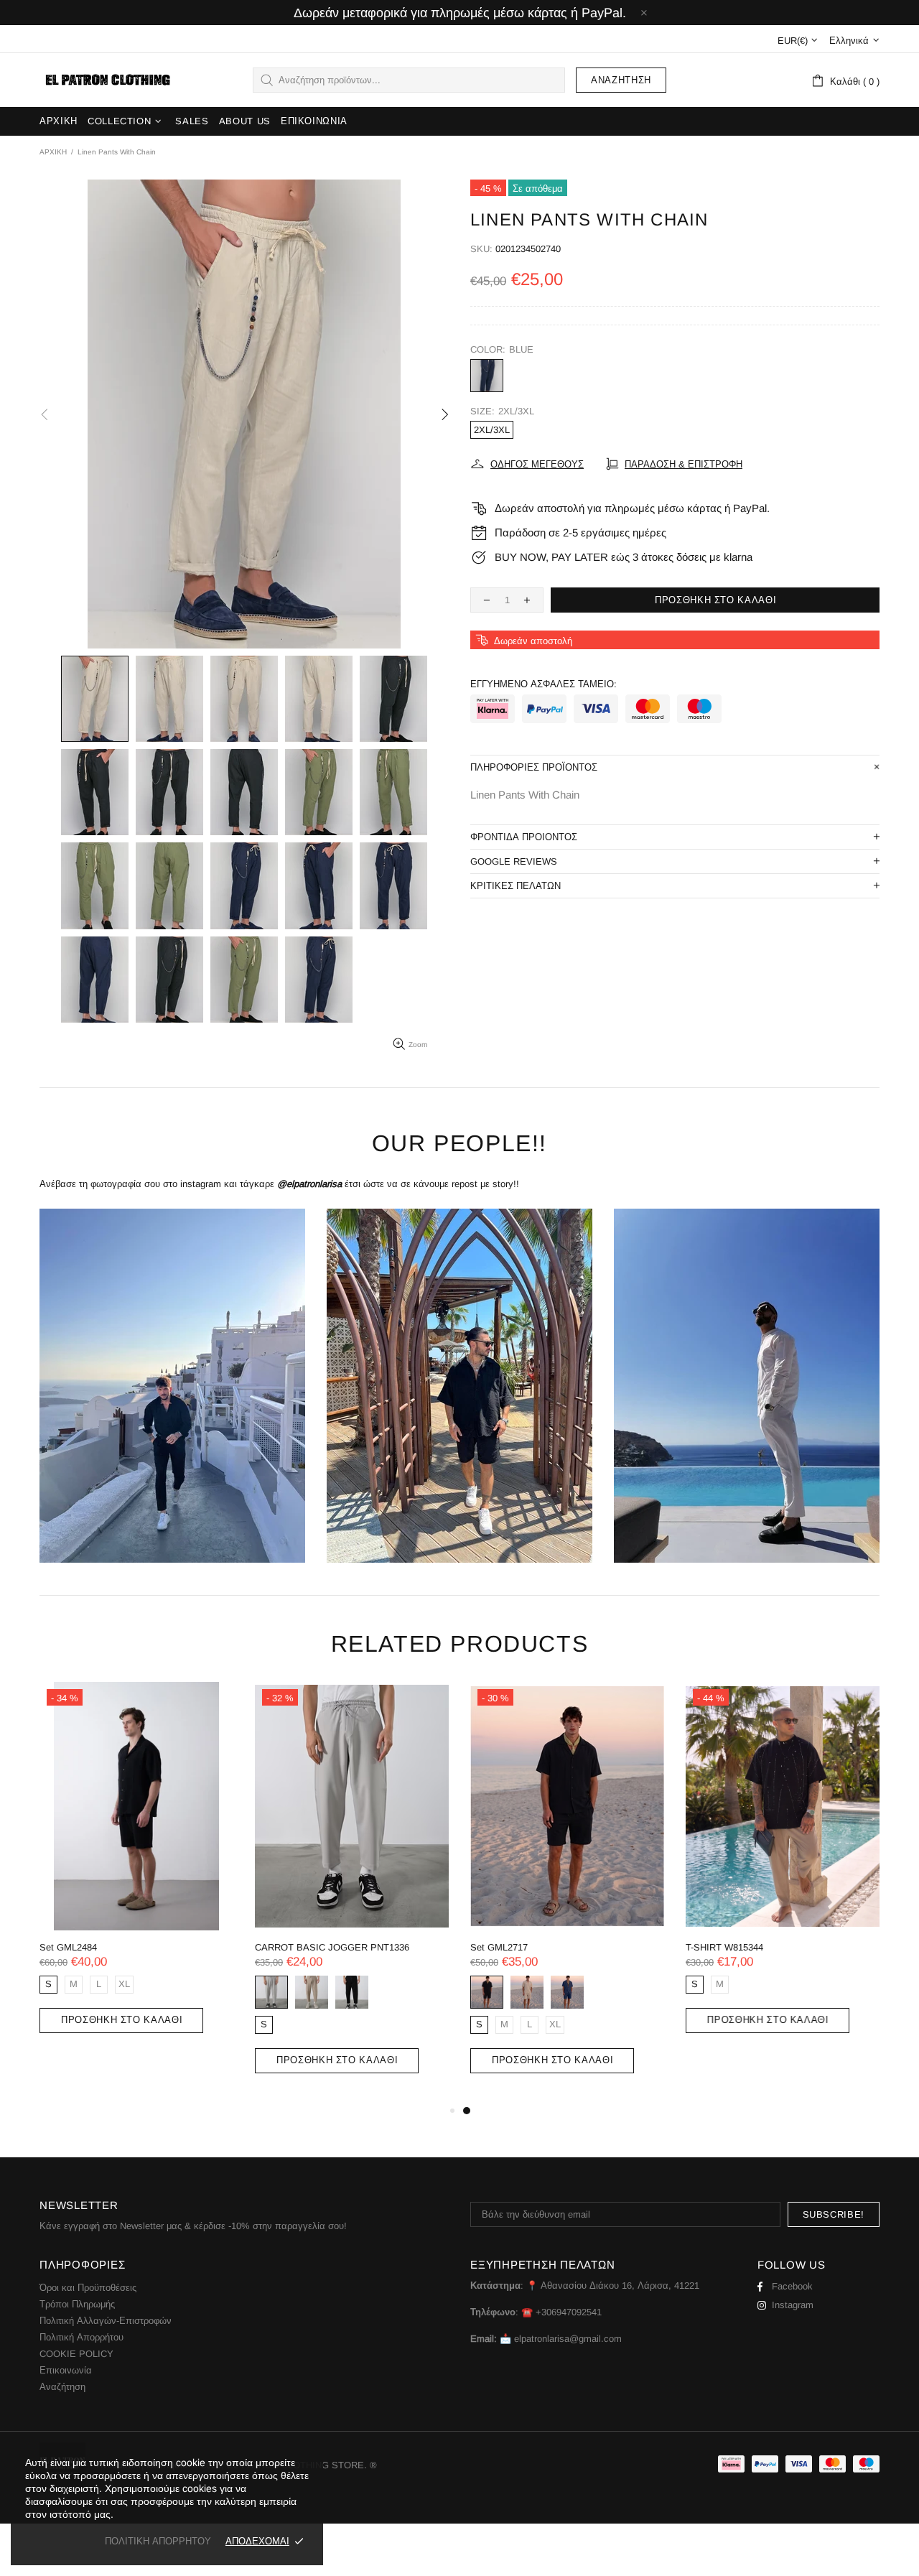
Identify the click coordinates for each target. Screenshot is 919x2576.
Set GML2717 (499, 1947)
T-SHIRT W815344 (724, 1947)
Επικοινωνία (66, 2370)
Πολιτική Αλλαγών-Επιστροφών (106, 2321)
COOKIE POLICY (76, 2354)
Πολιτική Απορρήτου (81, 2337)
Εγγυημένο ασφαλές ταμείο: (544, 684)
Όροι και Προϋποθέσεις (88, 2288)
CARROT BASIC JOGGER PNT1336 (332, 1947)
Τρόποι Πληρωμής (77, 2304)
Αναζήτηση (621, 80)
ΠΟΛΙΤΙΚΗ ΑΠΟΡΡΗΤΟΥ (158, 2541)
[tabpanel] (567, 1892)
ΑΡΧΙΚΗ (53, 152)
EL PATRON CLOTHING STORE (106, 80)
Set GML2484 (68, 1947)
